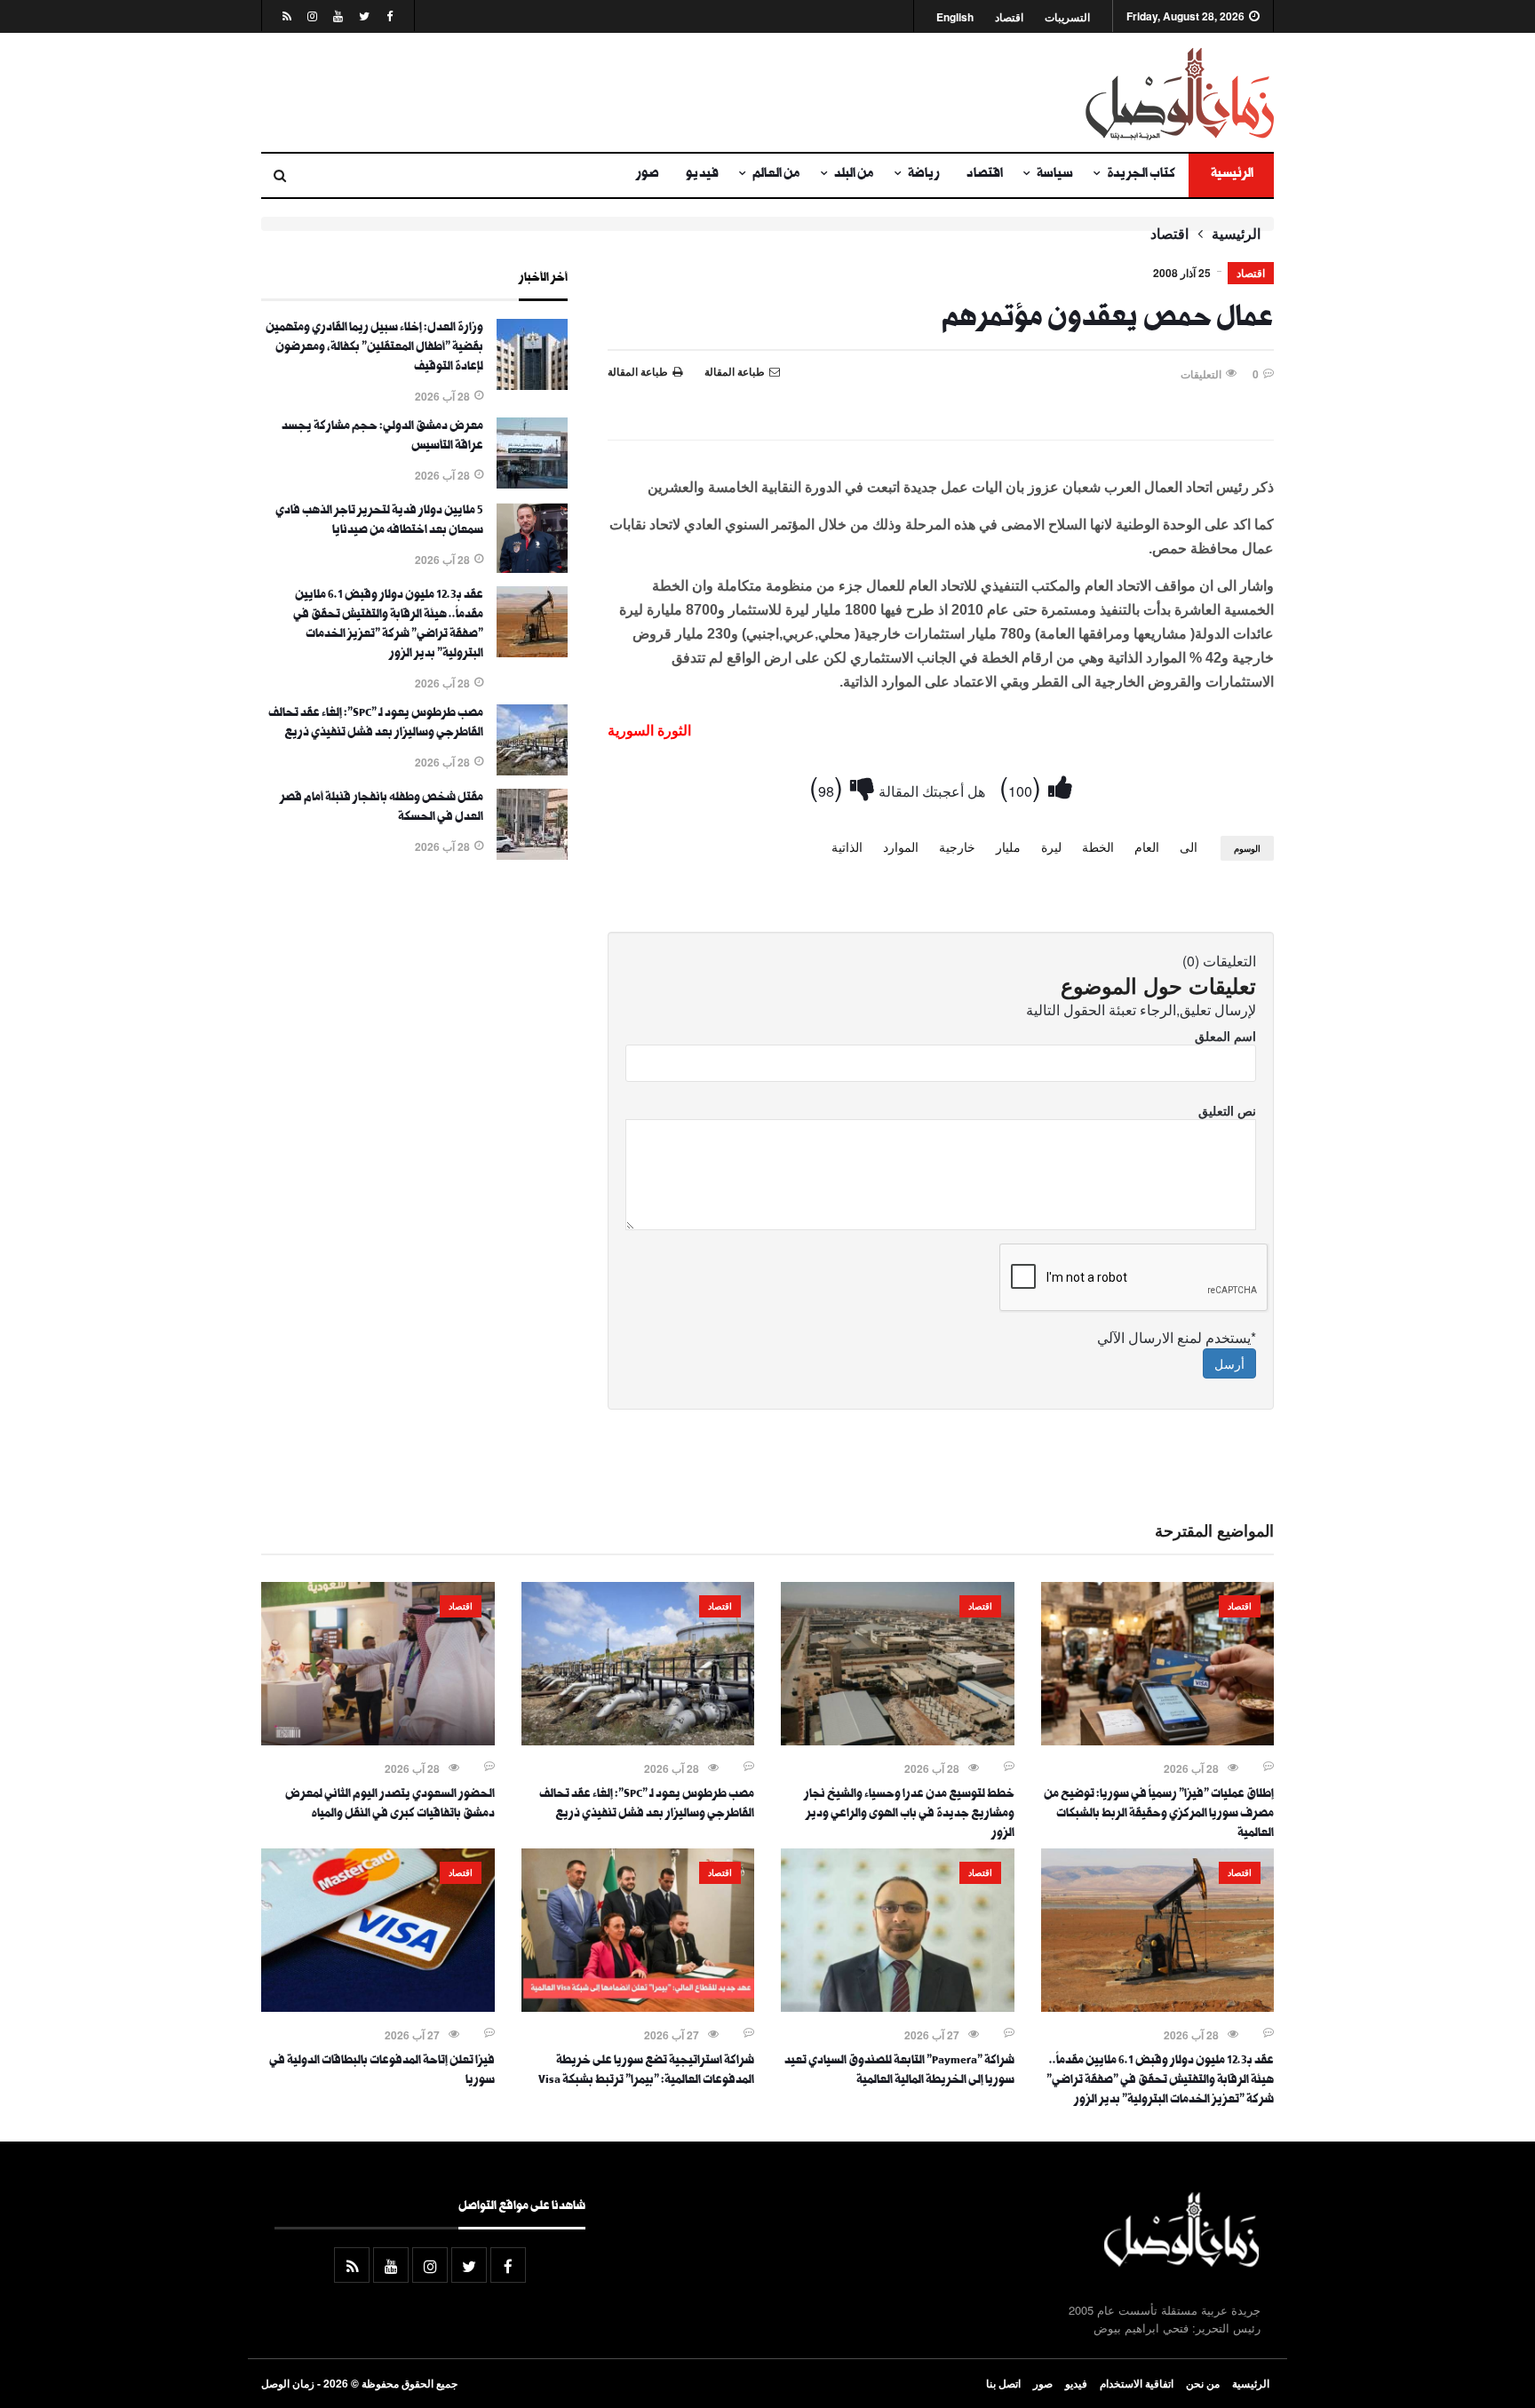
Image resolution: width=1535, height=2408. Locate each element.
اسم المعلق (1225, 1036)
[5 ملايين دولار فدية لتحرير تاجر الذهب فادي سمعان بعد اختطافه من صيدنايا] (532, 568)
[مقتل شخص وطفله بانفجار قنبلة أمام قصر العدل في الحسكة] (532, 854)
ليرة (1051, 846)
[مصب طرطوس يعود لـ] (532, 770)
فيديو (702, 175)
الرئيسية (1231, 175)
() (1024, 786)
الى (1189, 846)
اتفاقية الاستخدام (1137, 2383)
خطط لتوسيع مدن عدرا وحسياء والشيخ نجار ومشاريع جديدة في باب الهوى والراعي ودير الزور (909, 1815)
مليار (1008, 846)
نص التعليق (1227, 1110)
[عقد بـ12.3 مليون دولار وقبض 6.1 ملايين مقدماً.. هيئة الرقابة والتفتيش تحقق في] (532, 652)
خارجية (957, 846)
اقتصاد (1009, 17)
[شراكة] (898, 2007)
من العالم (776, 175)
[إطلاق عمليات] (1158, 1740)
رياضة (924, 175)
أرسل (1229, 1363)
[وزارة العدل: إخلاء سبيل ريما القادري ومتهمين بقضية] (532, 385)
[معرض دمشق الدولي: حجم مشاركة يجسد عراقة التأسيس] (532, 483)
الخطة (1098, 846)
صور (648, 175)
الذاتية (847, 846)
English (955, 17)
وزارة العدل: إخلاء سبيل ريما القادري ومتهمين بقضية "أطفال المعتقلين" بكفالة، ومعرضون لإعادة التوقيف (374, 348)
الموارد (901, 846)
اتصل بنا (1003, 2383)
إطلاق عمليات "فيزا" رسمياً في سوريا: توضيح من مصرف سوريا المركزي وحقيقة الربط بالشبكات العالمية (1159, 1815)
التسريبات (1067, 17)
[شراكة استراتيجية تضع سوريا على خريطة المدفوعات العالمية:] (638, 2007)
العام (1147, 846)
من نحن (1203, 2383)
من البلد (854, 175)
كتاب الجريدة (1141, 175)
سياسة (1055, 175)
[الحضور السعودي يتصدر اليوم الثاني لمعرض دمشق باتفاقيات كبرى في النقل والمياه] (378, 1740)
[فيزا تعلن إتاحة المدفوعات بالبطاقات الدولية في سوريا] (378, 2007)
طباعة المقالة (638, 371)
